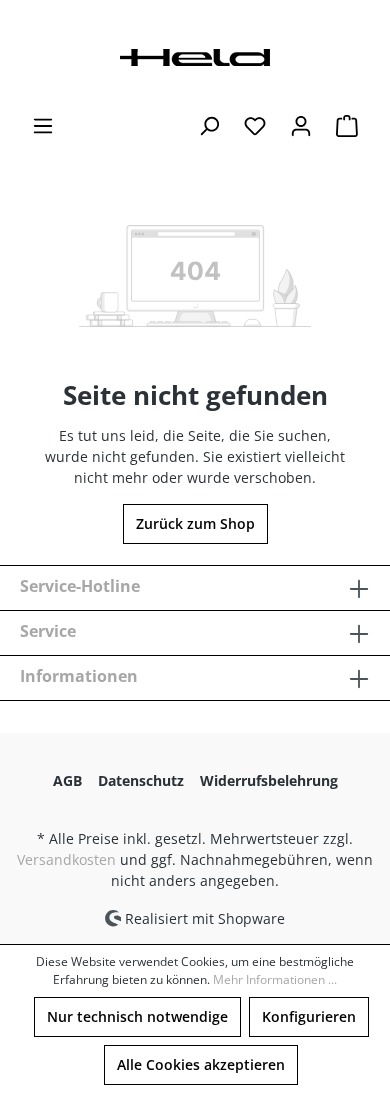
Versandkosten (66, 859)
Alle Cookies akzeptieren (201, 1064)
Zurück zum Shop (195, 523)
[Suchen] (209, 126)
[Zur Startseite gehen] (195, 55)
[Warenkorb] (347, 126)
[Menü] (43, 126)
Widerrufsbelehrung (269, 780)
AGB (67, 780)
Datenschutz (141, 780)
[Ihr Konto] (301, 126)
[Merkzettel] (255, 126)
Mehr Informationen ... (275, 979)
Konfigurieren (309, 1016)
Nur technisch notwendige (137, 1016)
